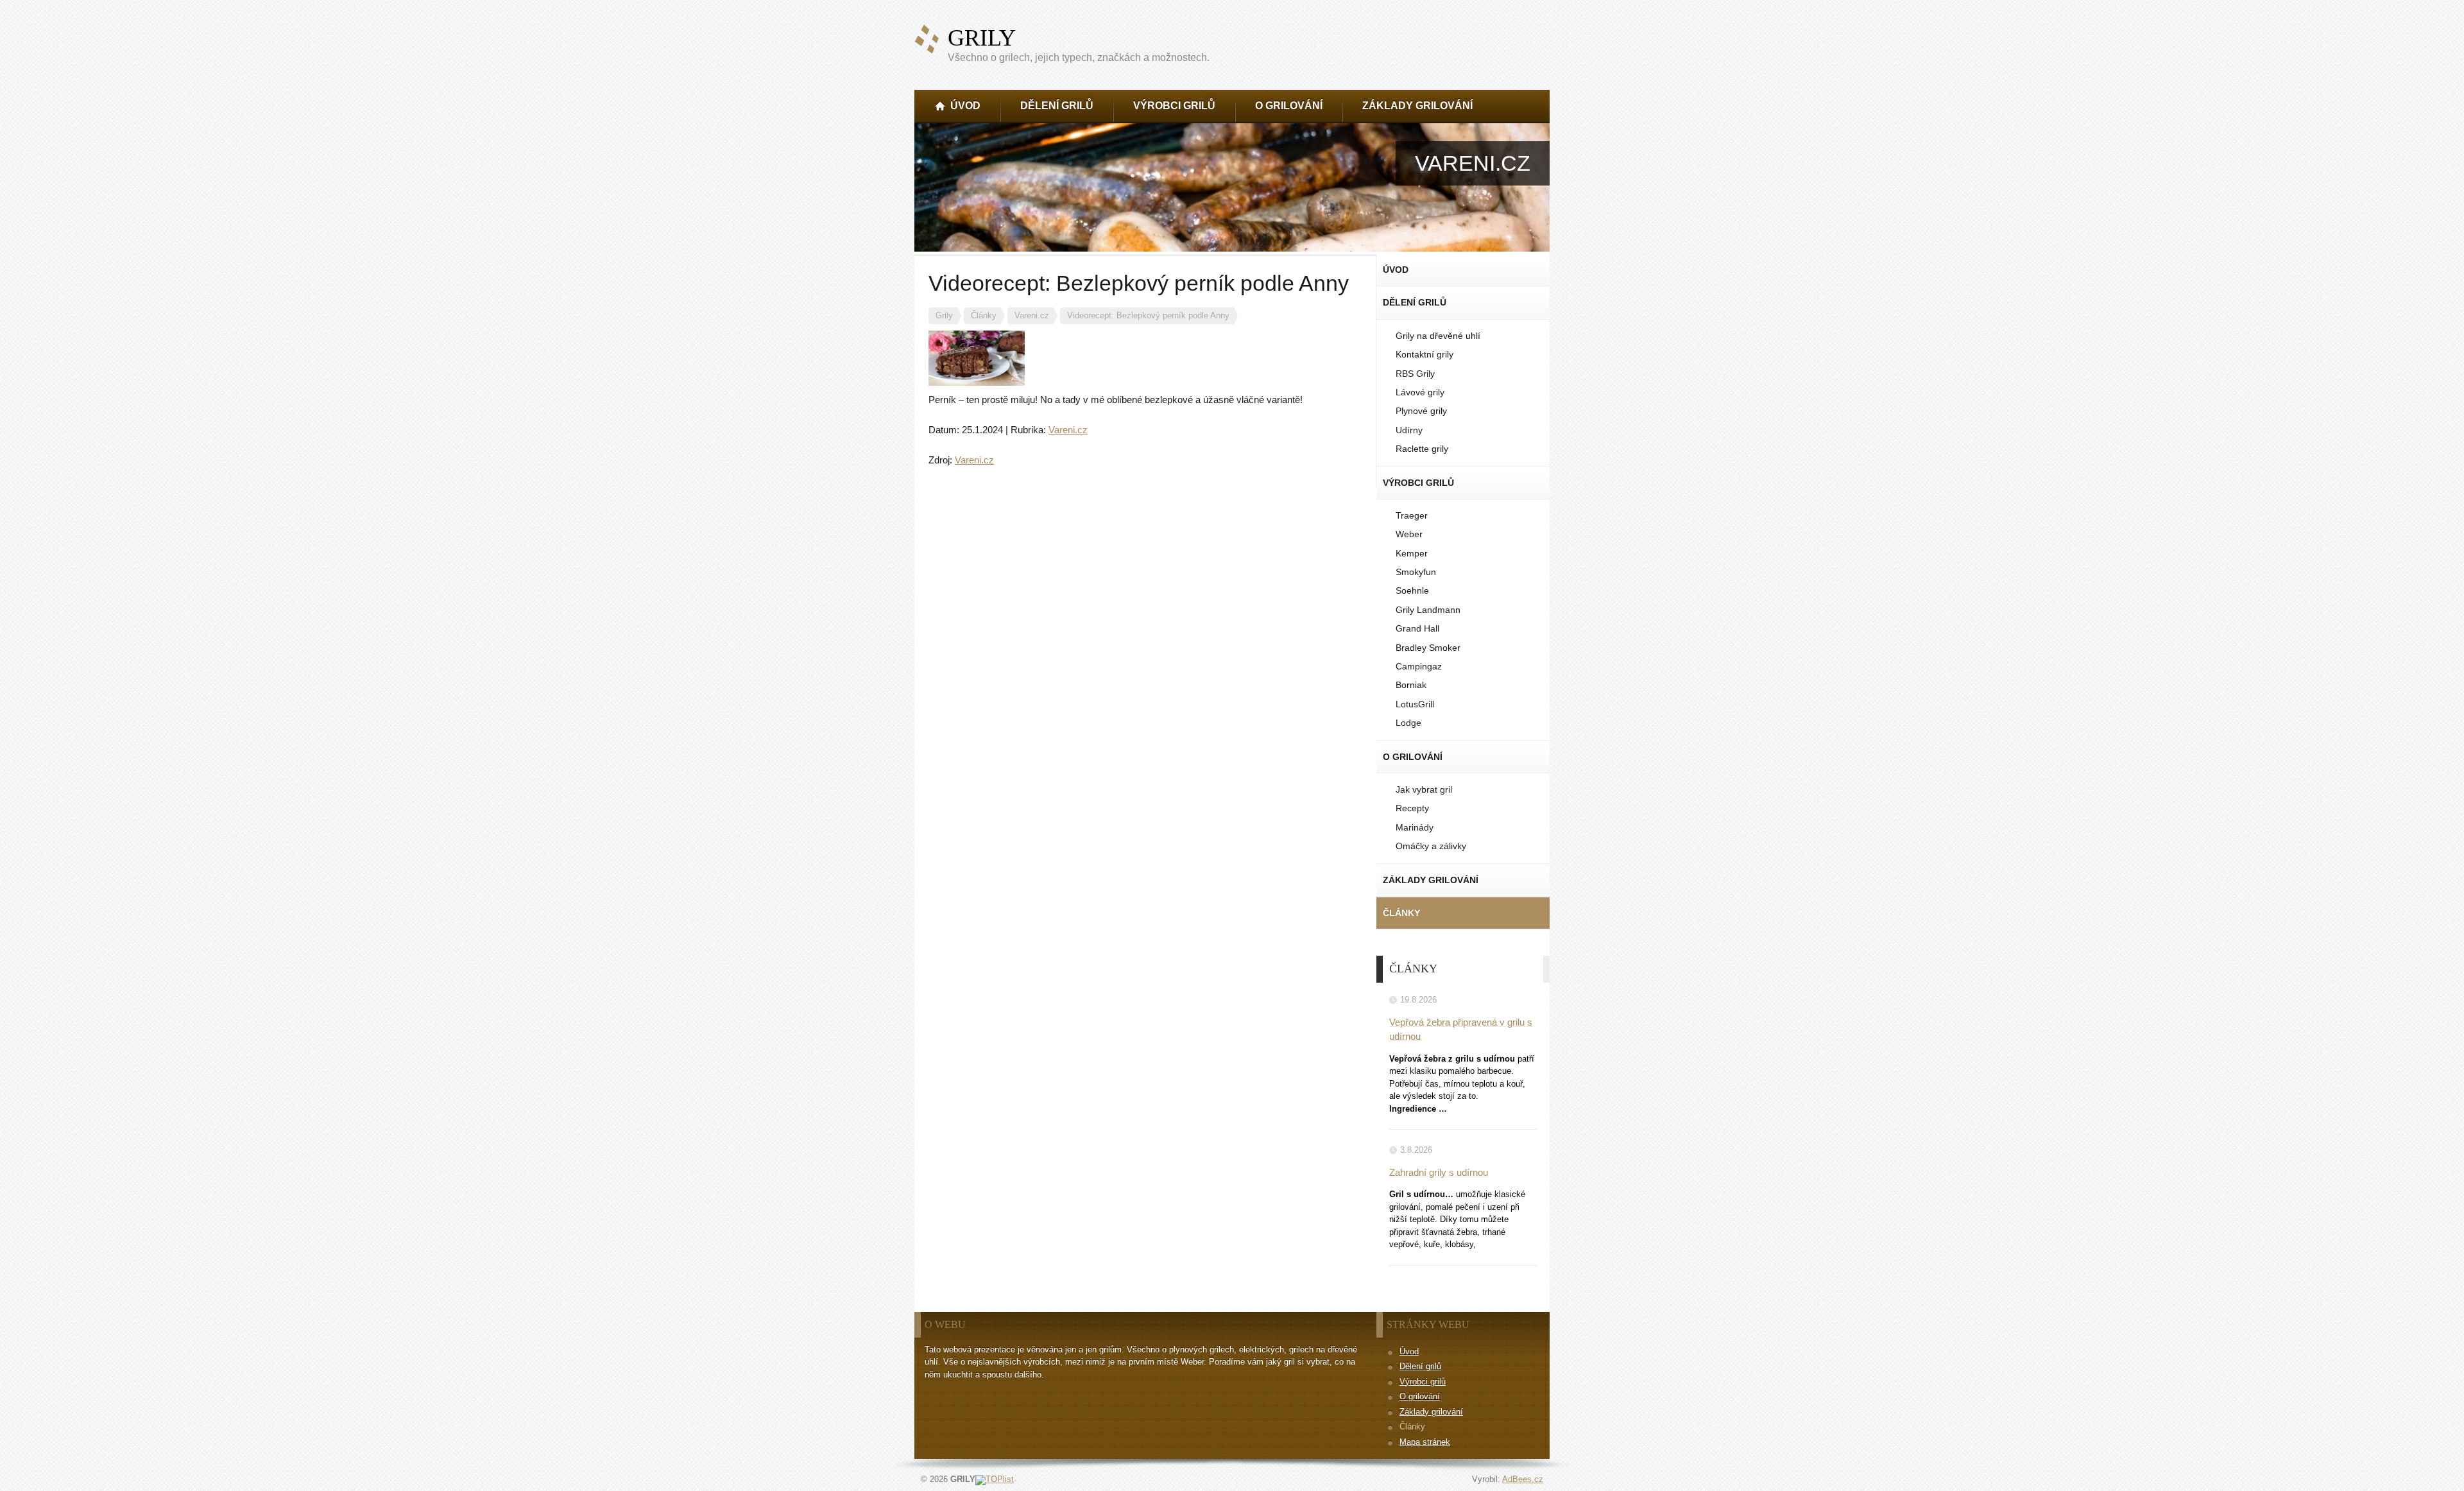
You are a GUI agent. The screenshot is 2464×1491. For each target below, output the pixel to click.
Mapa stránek (1425, 1442)
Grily (982, 38)
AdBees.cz (1523, 1479)
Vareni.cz (1068, 430)
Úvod (1409, 1351)
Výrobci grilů (1423, 1382)
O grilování (1420, 1396)
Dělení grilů (1420, 1366)
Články (1412, 1426)
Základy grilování (1431, 1412)
